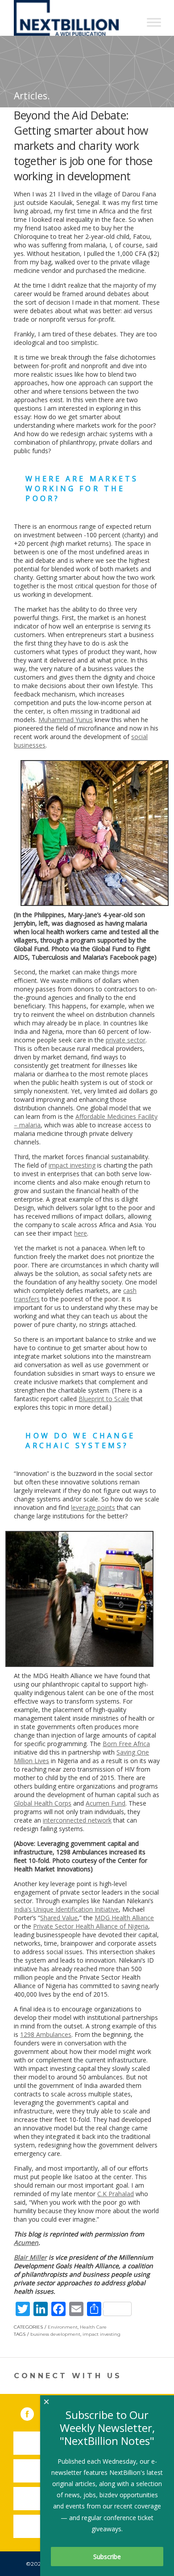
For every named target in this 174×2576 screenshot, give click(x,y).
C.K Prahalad (116, 2194)
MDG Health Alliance (124, 1918)
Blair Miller (30, 2257)
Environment (63, 2327)
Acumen (26, 2242)
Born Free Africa (126, 1744)
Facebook (33, 2412)
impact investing (72, 1165)
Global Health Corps (43, 1803)
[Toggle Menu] (154, 22)
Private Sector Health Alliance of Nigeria (91, 1926)
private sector (126, 1040)
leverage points (93, 1507)
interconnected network (77, 1820)
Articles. (32, 96)
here (81, 1233)
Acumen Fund (106, 1803)
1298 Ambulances (46, 2034)
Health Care (93, 2327)
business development (55, 2334)
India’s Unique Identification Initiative (66, 1909)
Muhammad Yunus (66, 720)
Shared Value (59, 1918)
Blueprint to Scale (104, 1399)
